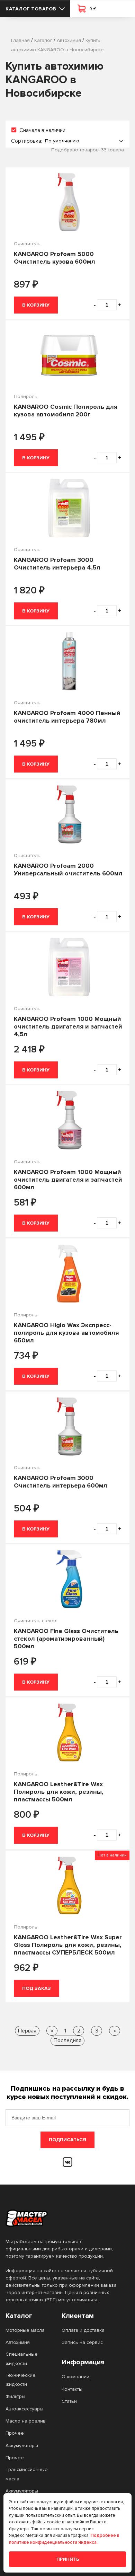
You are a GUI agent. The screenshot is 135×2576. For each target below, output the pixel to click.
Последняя (67, 2040)
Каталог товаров (31, 9)
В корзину (36, 305)
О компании (75, 2377)
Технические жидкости (21, 2380)
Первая (27, 2031)
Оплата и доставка (83, 2330)
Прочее (15, 2433)
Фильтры (15, 2396)
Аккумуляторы (22, 2446)
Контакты (72, 2389)
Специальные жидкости (22, 2359)
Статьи (69, 2401)
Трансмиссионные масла (27, 2474)
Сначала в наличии (42, 130)
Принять (68, 2559)
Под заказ (37, 1988)
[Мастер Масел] (62, 2218)
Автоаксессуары (24, 2409)
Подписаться (67, 2140)
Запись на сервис (82, 2342)
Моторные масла (25, 2330)
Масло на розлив (26, 2421)
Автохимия (18, 2342)
